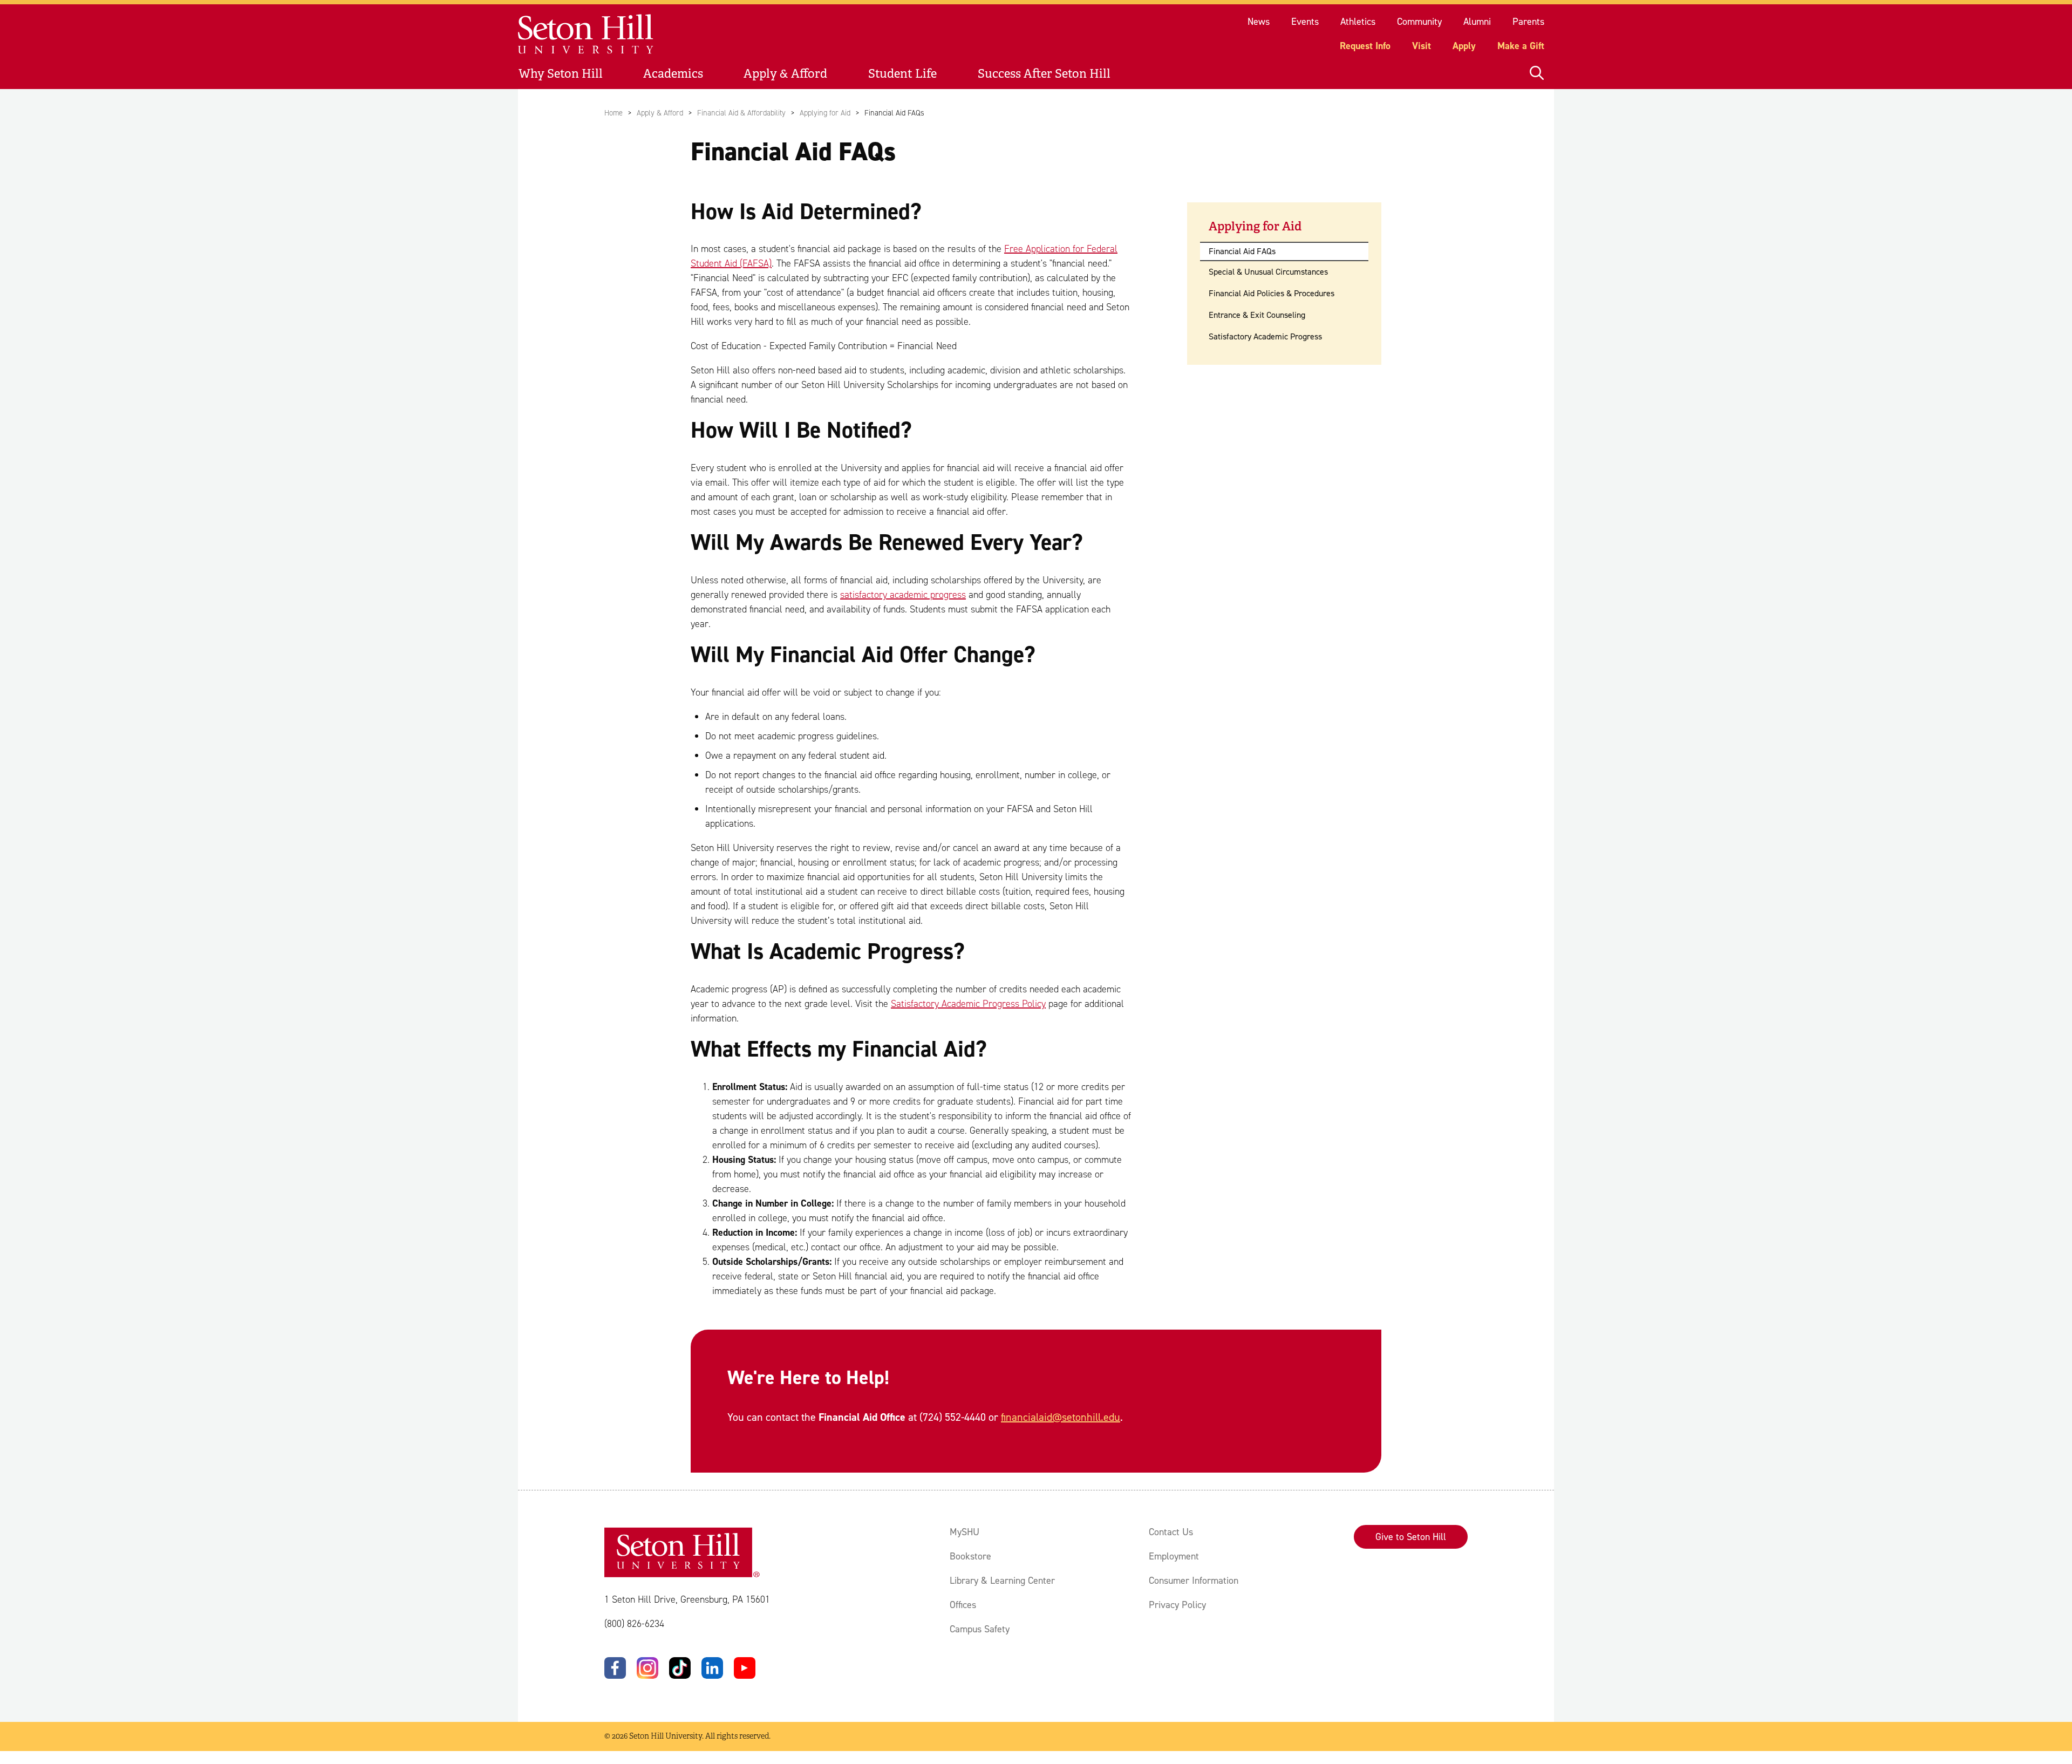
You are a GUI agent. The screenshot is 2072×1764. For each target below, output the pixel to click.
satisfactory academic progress (903, 595)
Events (1305, 22)
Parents (1528, 22)
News (1259, 22)
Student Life (902, 74)
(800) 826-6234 (634, 1624)
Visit (1422, 46)
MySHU (965, 1532)
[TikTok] (680, 1668)
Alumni (1477, 22)
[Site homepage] (586, 34)
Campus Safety (980, 1629)
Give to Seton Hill (1411, 1537)
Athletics (1358, 22)
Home (614, 113)
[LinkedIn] (712, 1668)
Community (1419, 22)
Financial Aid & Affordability (741, 113)
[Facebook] (615, 1668)
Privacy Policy (1177, 1605)
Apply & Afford (785, 74)
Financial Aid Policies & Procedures (1272, 293)
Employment (1174, 1556)
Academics (673, 74)
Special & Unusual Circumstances (1268, 272)
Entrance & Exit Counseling (1257, 315)
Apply (1464, 46)
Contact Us (1171, 1532)
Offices (963, 1605)
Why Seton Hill (561, 74)
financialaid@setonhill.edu (1061, 1417)
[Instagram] (647, 1668)
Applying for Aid (825, 113)
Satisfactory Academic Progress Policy (968, 1004)
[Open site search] (1537, 74)
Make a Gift (1521, 46)
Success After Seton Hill (1044, 74)
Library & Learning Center (1002, 1581)
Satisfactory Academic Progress (1265, 336)
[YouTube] (745, 1668)
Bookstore (970, 1556)
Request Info (1365, 46)
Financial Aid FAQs (1242, 251)
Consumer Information (1194, 1581)
